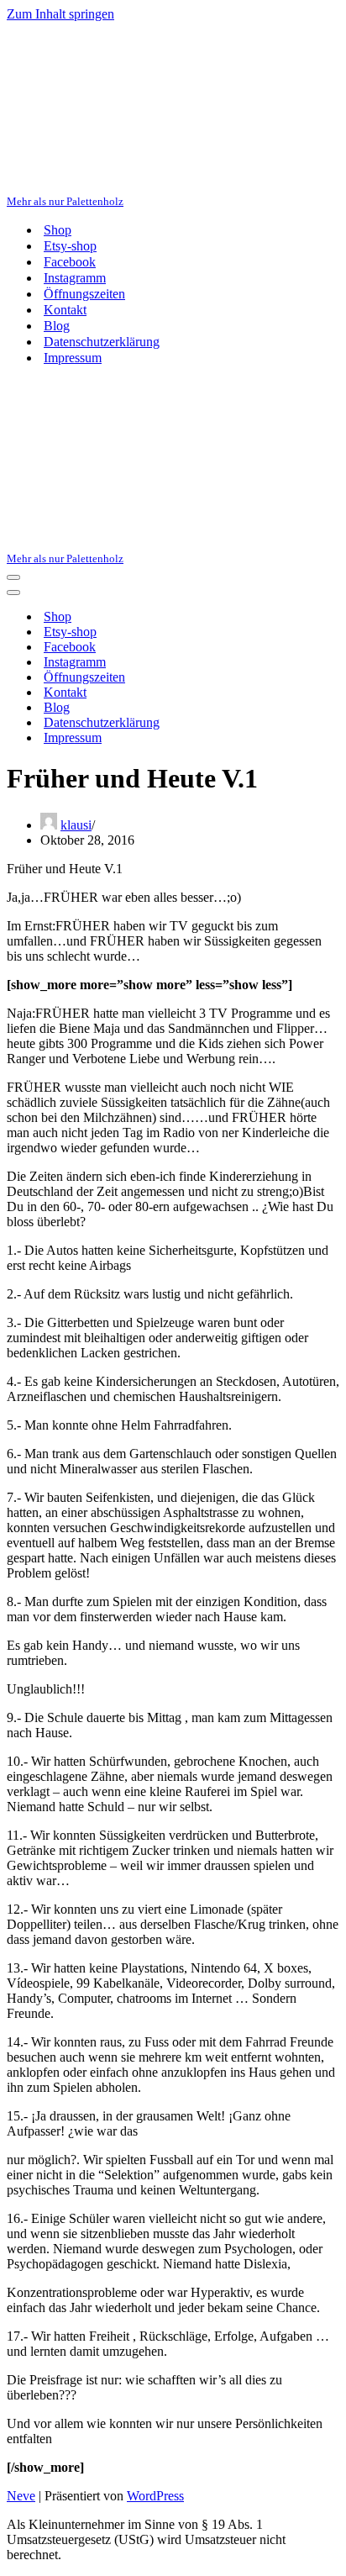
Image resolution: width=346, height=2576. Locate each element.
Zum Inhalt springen (60, 14)
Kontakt (65, 310)
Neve (21, 2496)
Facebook (70, 262)
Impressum (73, 358)
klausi (76, 825)
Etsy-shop (70, 246)
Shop (58, 230)
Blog (57, 326)
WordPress (155, 2496)
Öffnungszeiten (84, 294)
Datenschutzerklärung (102, 342)
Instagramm (75, 278)
